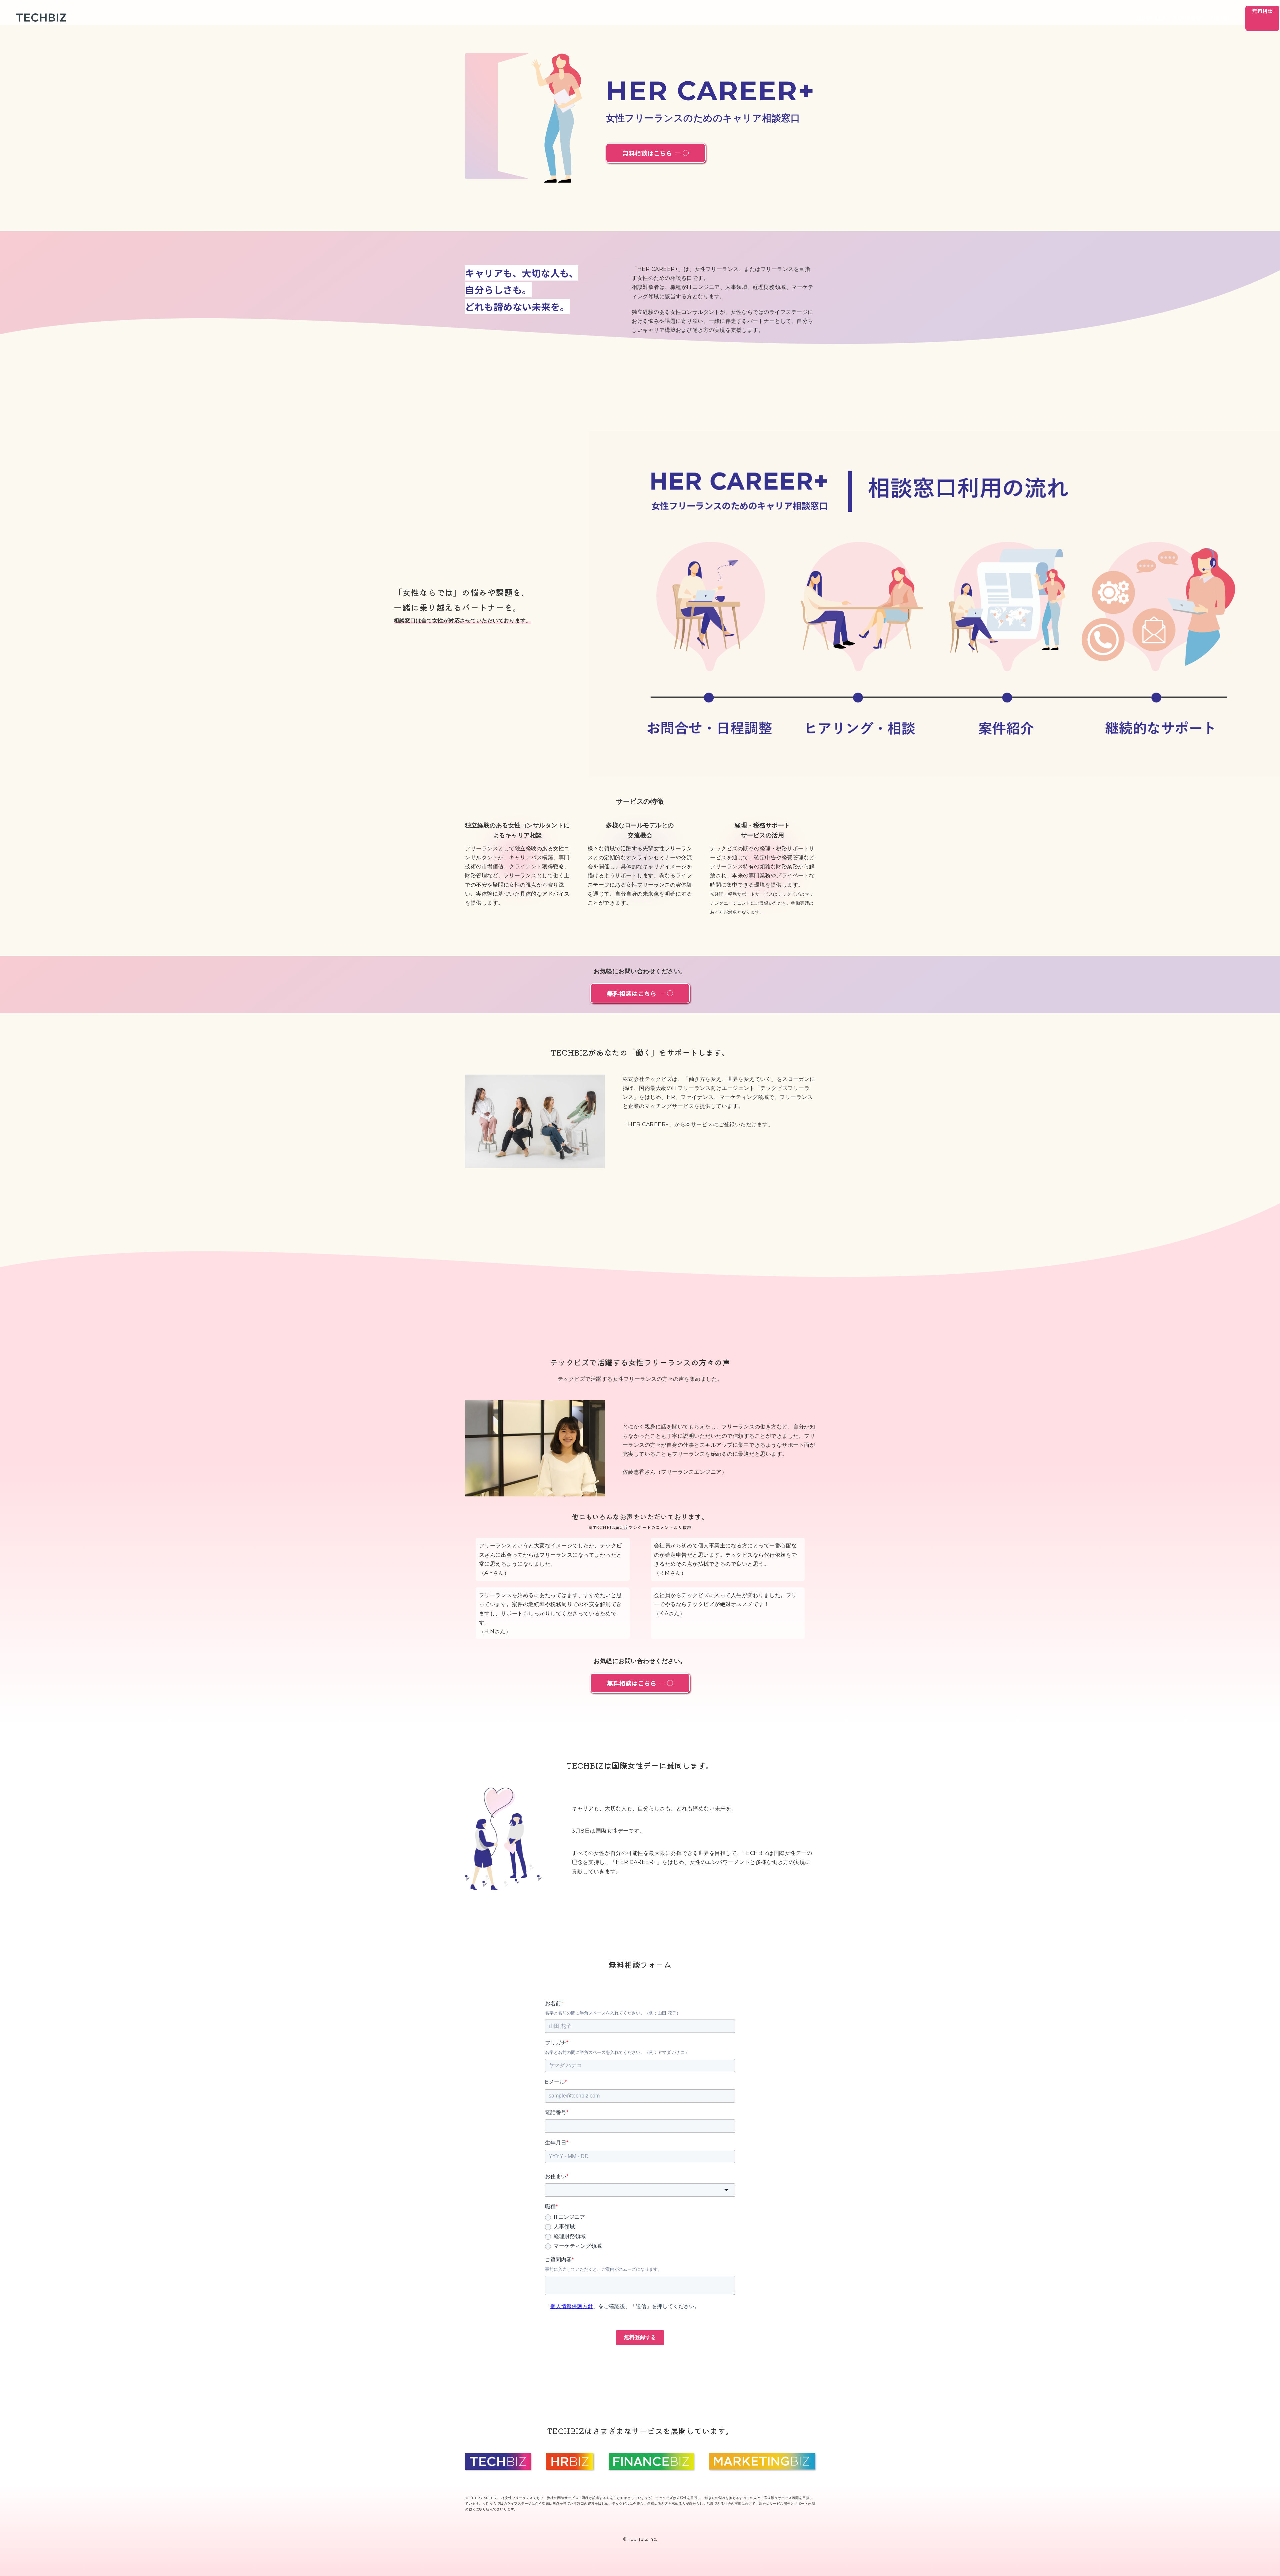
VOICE (1221, 18)
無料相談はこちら (647, 153)
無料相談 (1262, 11)
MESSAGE (1152, 18)
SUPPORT (1189, 18)
